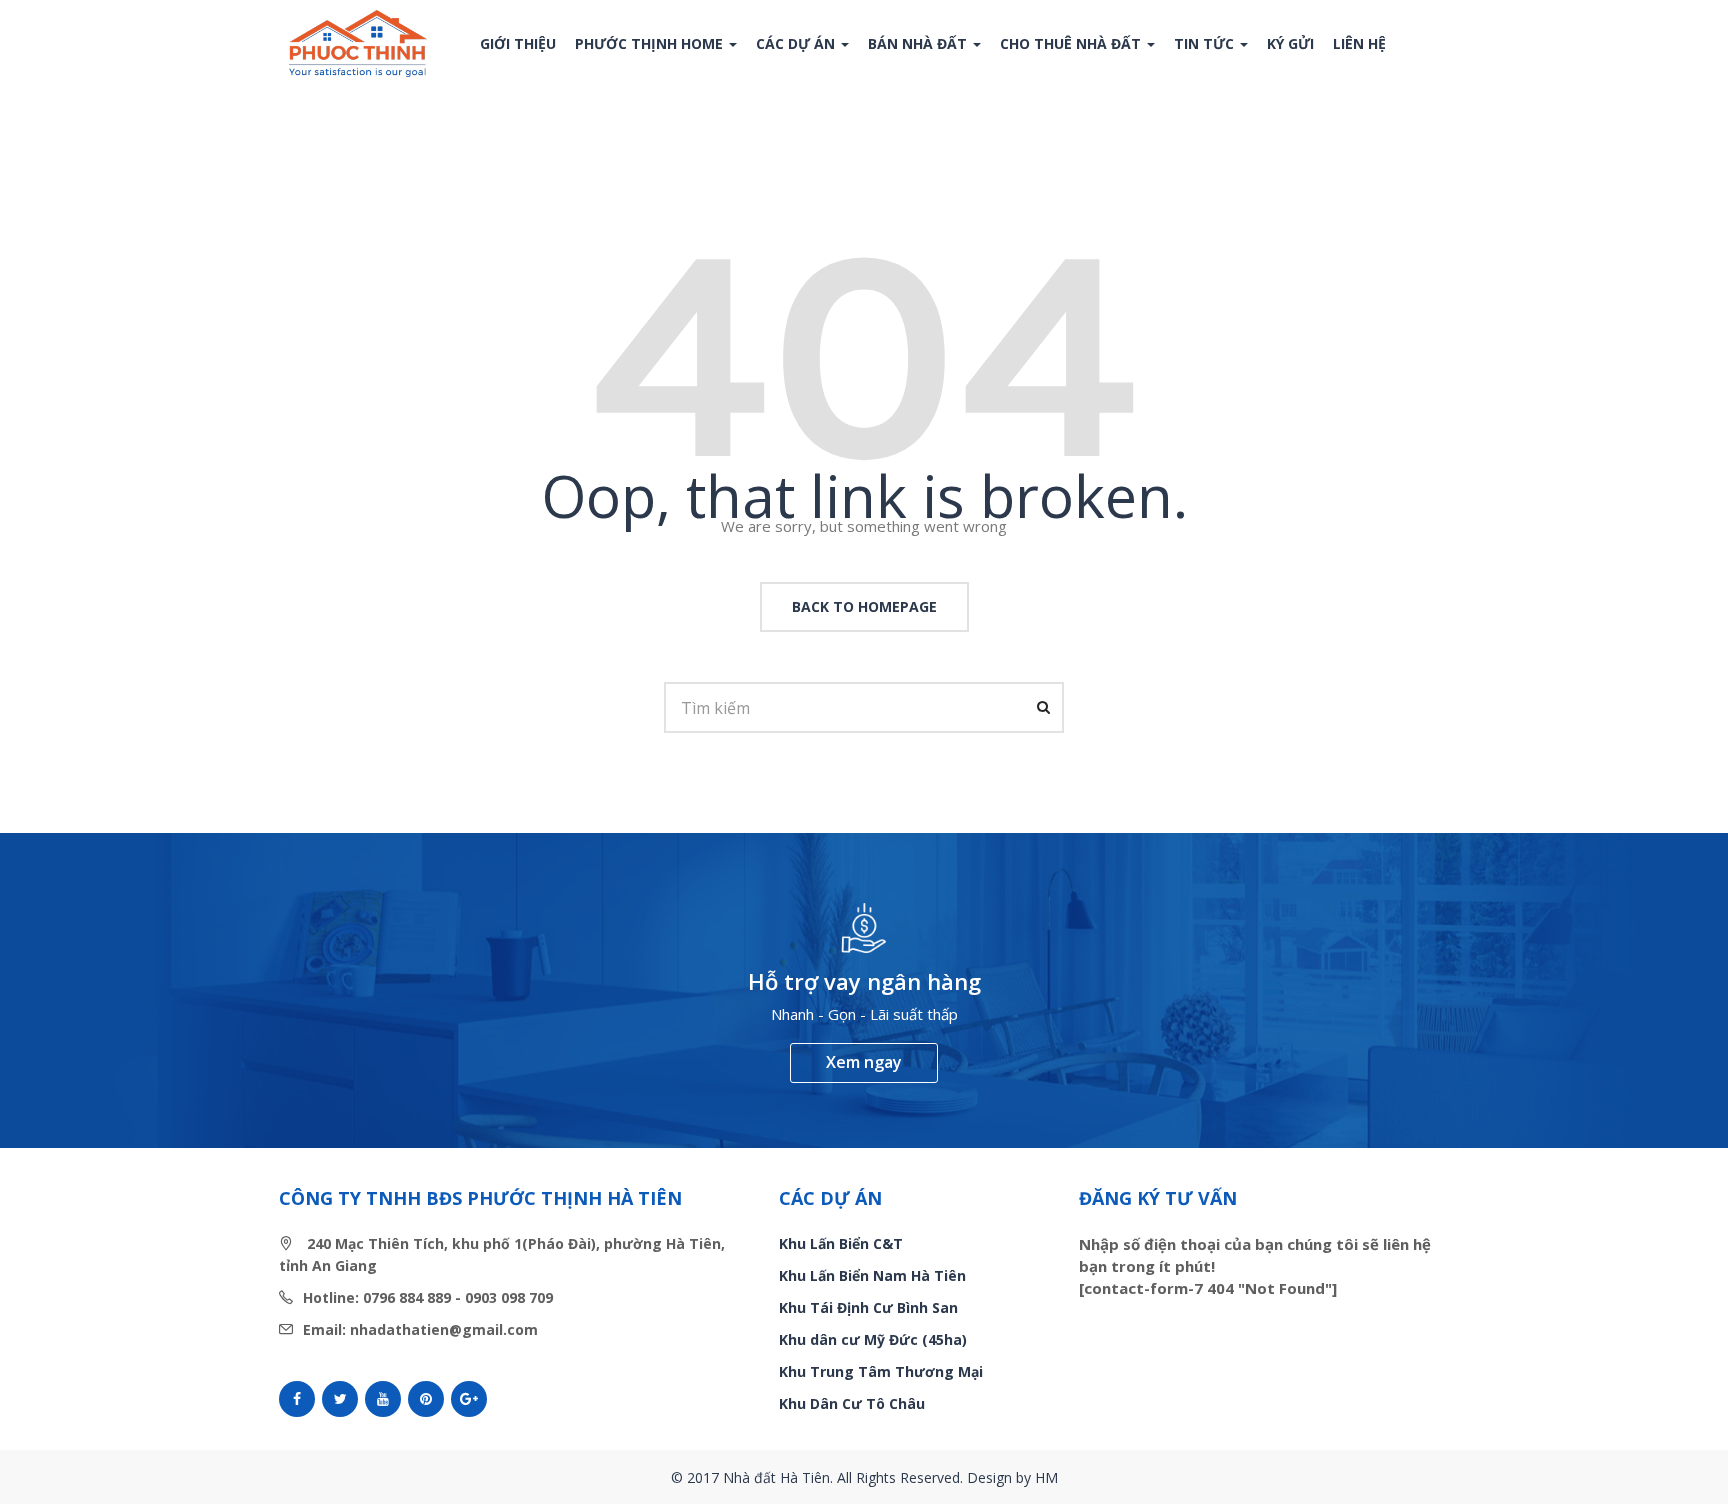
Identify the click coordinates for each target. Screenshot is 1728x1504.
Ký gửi (1290, 43)
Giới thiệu (518, 43)
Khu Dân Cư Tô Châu (852, 1403)
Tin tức (1206, 43)
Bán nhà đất (919, 43)
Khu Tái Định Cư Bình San (868, 1307)
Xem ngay (864, 1062)
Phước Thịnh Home (651, 43)
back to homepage (864, 606)
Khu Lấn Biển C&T (841, 1243)
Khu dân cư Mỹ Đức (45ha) (873, 1339)
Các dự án (797, 43)
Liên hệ (1359, 43)
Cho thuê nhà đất (1072, 43)
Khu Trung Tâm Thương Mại (881, 1371)
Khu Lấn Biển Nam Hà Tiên (872, 1275)
